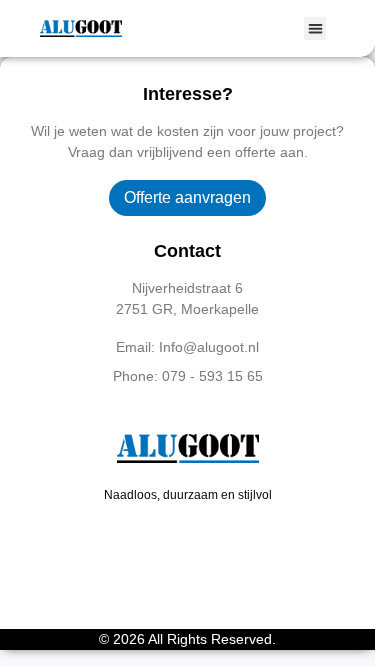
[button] (315, 28)
